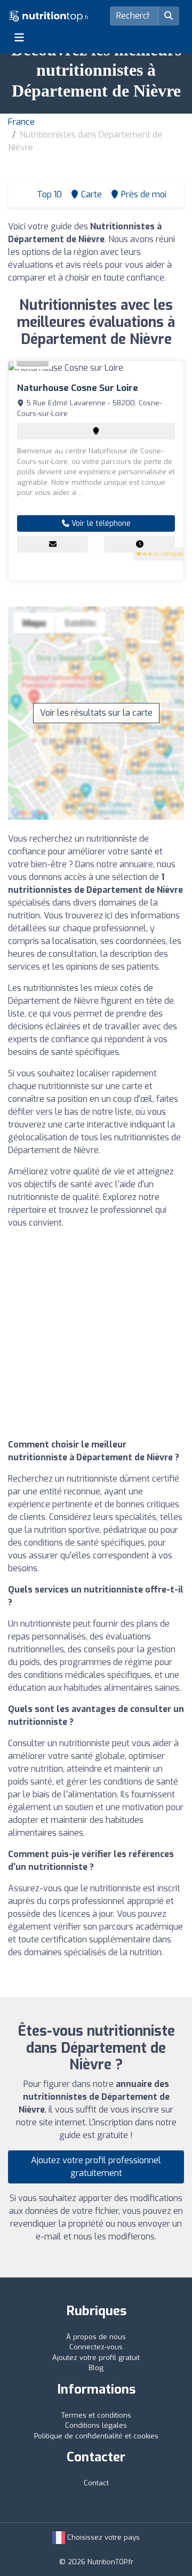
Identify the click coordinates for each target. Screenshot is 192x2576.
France (21, 122)
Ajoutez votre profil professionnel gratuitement (96, 2167)
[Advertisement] (96, 1334)
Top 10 (48, 194)
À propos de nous (96, 2337)
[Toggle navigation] (19, 37)
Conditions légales (96, 2425)
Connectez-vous (96, 2347)
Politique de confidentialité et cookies (96, 2436)
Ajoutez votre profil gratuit (96, 2358)
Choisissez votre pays (102, 2537)
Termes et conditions (96, 2415)
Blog (96, 2368)
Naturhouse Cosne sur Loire (78, 388)
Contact (96, 2483)
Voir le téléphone (100, 523)
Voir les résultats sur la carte (96, 713)
